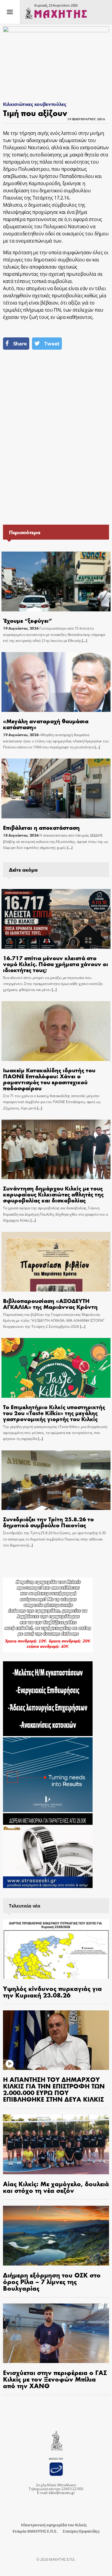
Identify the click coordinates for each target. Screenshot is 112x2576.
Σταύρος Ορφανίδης (81, 2531)
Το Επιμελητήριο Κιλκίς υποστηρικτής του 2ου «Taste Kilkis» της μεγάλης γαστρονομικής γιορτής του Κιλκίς (54, 1413)
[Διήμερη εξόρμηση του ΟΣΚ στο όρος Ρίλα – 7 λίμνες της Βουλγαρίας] (56, 2236)
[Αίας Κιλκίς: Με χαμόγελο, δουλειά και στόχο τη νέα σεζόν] (56, 2144)
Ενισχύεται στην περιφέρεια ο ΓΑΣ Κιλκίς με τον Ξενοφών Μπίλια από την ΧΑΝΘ (55, 2379)
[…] (84, 641)
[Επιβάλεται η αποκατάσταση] (56, 788)
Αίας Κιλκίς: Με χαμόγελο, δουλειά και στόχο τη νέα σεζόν (56, 2187)
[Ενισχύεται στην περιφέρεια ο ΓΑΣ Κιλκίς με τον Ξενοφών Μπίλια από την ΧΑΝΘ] (56, 2333)
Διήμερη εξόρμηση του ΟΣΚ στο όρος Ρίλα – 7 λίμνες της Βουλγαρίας (52, 2281)
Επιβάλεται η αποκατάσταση (41, 827)
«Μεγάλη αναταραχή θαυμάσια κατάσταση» (46, 724)
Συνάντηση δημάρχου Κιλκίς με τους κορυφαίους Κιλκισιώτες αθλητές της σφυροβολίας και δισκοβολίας (53, 1194)
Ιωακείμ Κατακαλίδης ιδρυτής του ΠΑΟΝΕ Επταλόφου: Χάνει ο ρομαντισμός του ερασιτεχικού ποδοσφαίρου (49, 1079)
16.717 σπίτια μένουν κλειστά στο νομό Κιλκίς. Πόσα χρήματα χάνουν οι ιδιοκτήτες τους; (56, 964)
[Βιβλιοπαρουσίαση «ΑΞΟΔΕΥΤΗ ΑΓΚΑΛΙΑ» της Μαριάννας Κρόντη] (56, 1262)
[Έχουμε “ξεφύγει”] (56, 581)
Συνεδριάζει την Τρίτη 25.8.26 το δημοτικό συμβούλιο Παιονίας (48, 1522)
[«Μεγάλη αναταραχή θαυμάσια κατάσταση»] (56, 682)
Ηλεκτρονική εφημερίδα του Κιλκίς (54, 2525)
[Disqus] (56, 440)
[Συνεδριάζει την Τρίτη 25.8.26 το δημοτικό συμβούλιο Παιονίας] (56, 1480)
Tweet (52, 344)
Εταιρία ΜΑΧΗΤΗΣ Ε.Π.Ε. (35, 2531)
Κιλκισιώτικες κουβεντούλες (35, 104)
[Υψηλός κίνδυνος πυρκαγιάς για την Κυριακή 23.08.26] (56, 1949)
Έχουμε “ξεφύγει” (27, 620)
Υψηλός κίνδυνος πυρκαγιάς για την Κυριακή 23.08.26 (52, 1992)
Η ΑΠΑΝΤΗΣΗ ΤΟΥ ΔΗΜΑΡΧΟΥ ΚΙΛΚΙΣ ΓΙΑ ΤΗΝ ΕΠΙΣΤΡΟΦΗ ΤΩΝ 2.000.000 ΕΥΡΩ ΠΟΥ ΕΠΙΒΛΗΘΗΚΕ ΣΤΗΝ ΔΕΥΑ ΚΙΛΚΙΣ (54, 2089)
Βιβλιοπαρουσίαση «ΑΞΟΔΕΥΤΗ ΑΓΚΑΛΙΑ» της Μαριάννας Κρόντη (50, 1303)
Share (20, 344)
